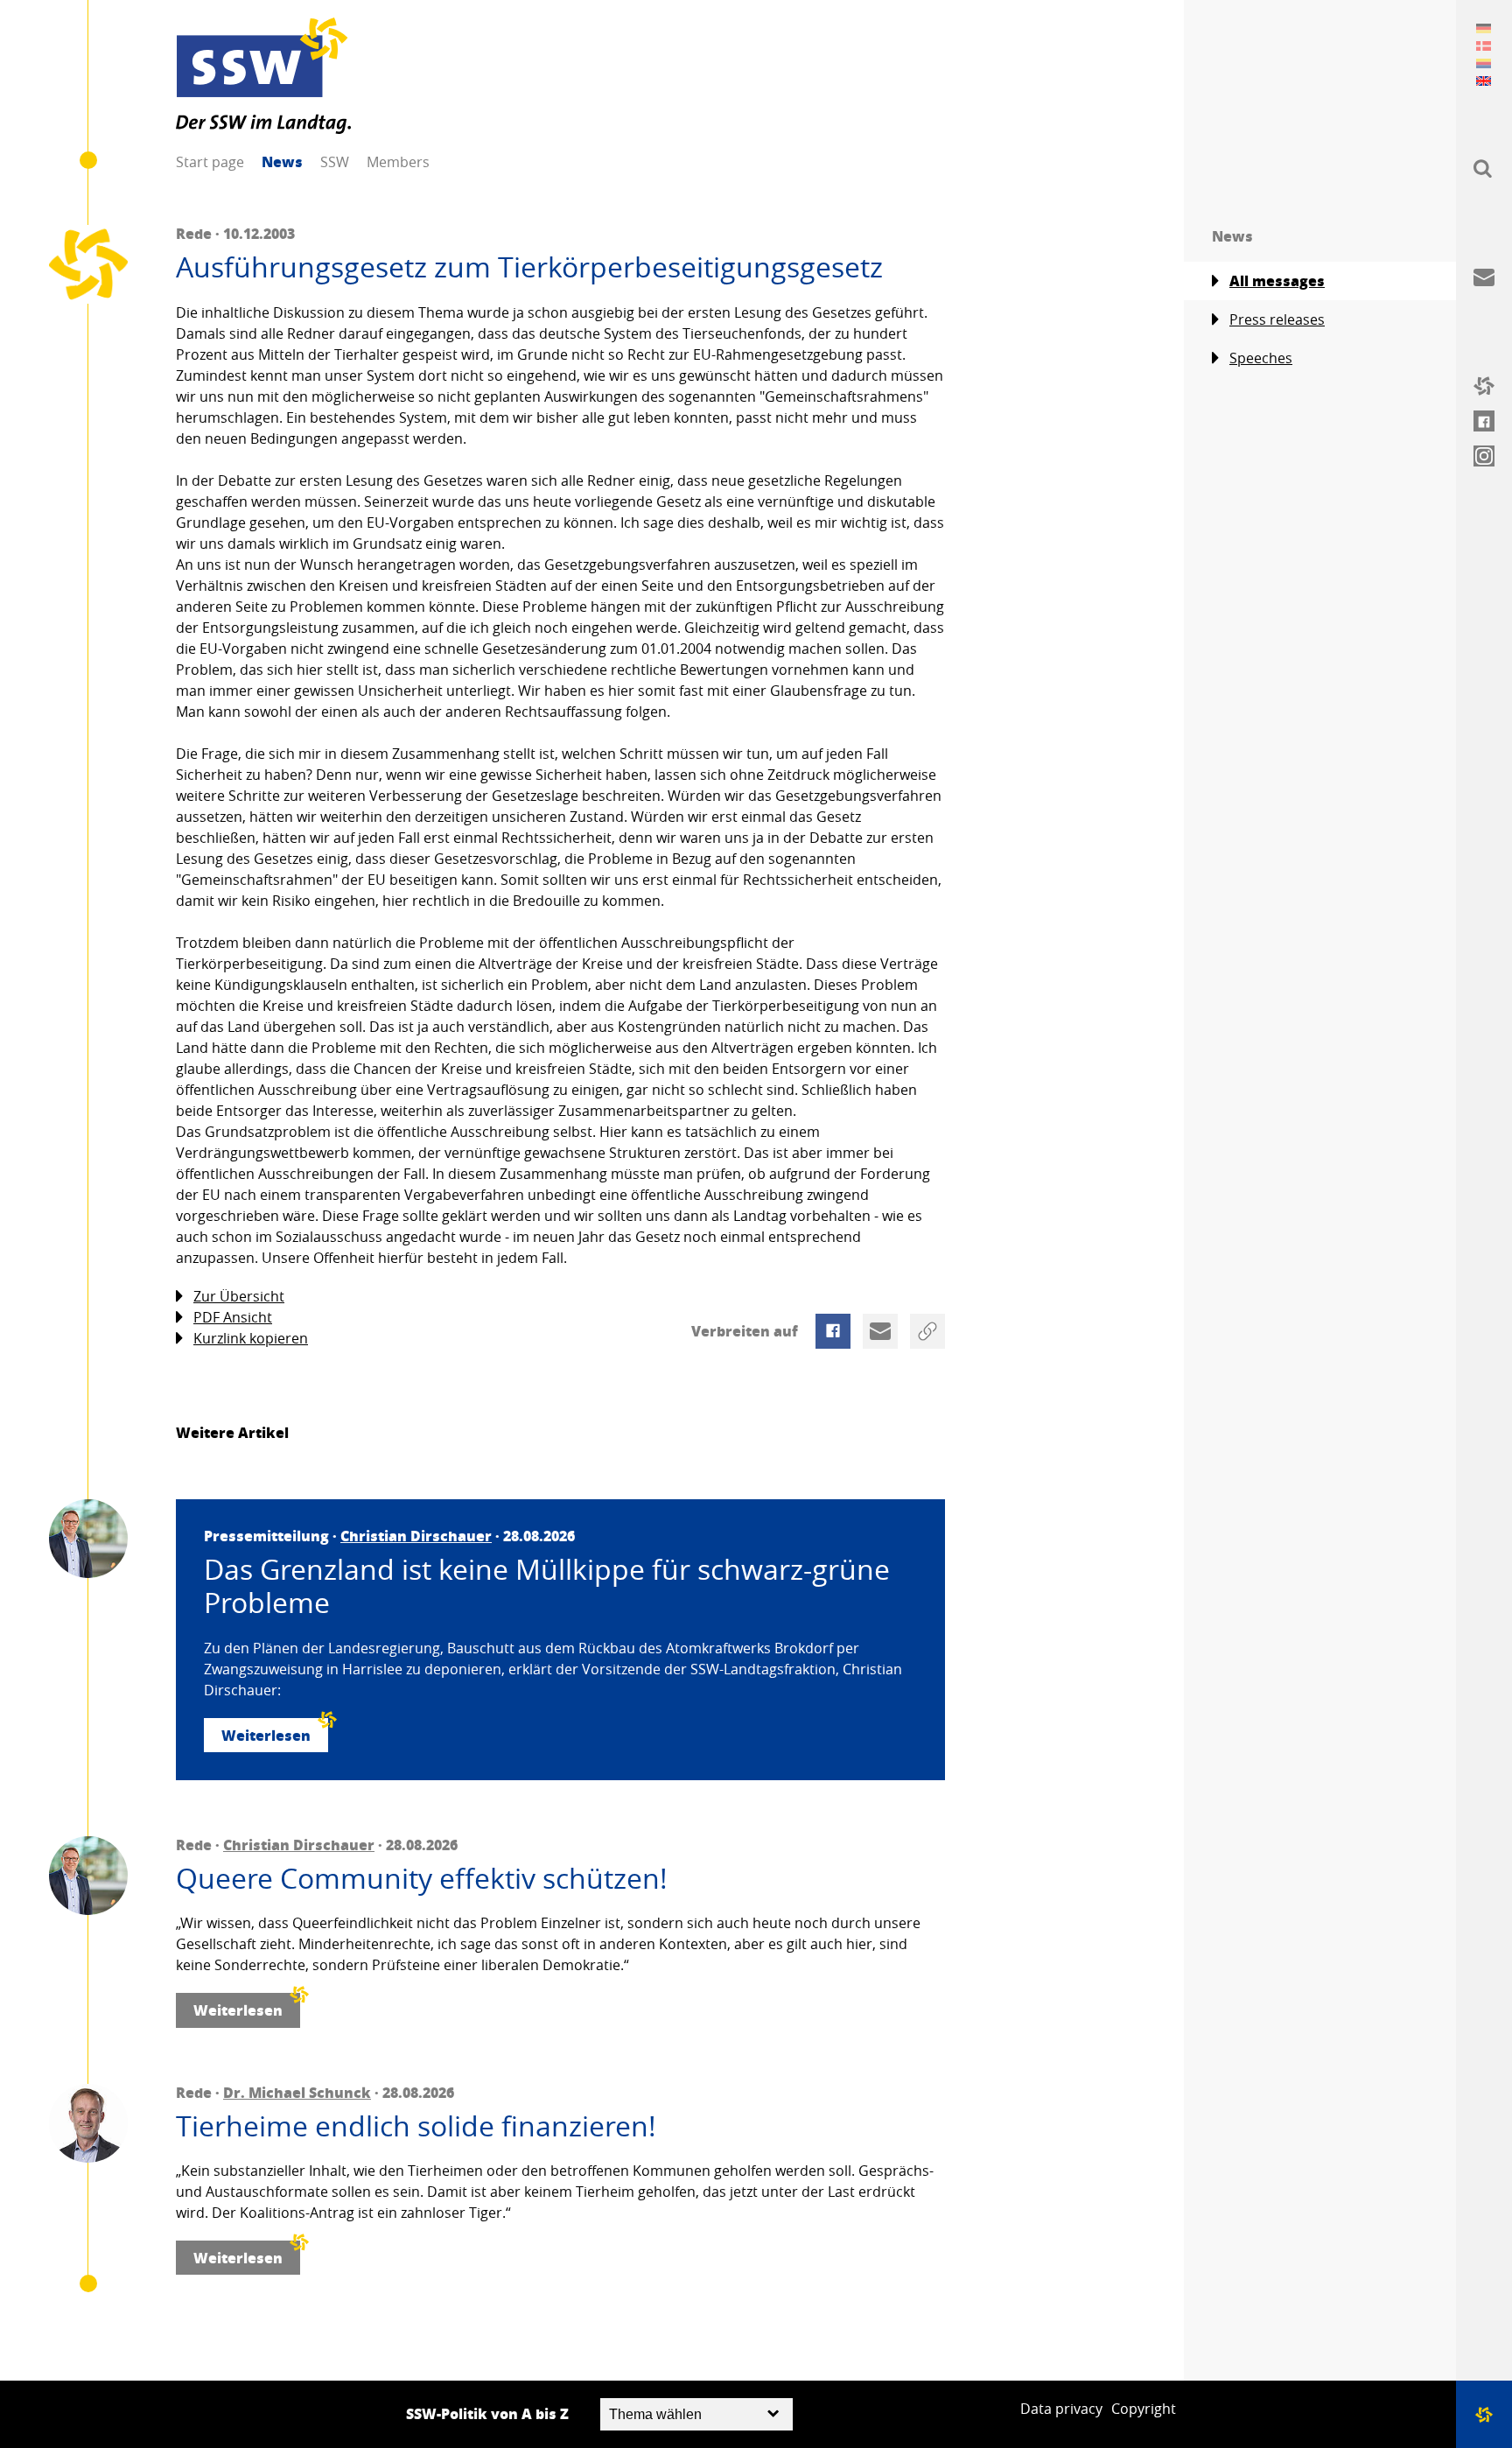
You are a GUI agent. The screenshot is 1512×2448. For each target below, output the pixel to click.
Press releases (1277, 319)
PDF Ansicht (233, 1317)
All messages (1277, 281)
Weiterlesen (266, 1735)
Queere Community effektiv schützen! (422, 1878)
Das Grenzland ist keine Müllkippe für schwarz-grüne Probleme (547, 1586)
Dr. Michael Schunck (297, 2092)
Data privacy (1061, 2409)
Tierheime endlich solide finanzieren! (416, 2126)
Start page (210, 162)
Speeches (1261, 358)
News (282, 161)
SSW (335, 162)
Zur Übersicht (239, 1296)
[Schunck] (88, 2123)
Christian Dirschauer (416, 1536)
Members (398, 162)
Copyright (1144, 2409)
